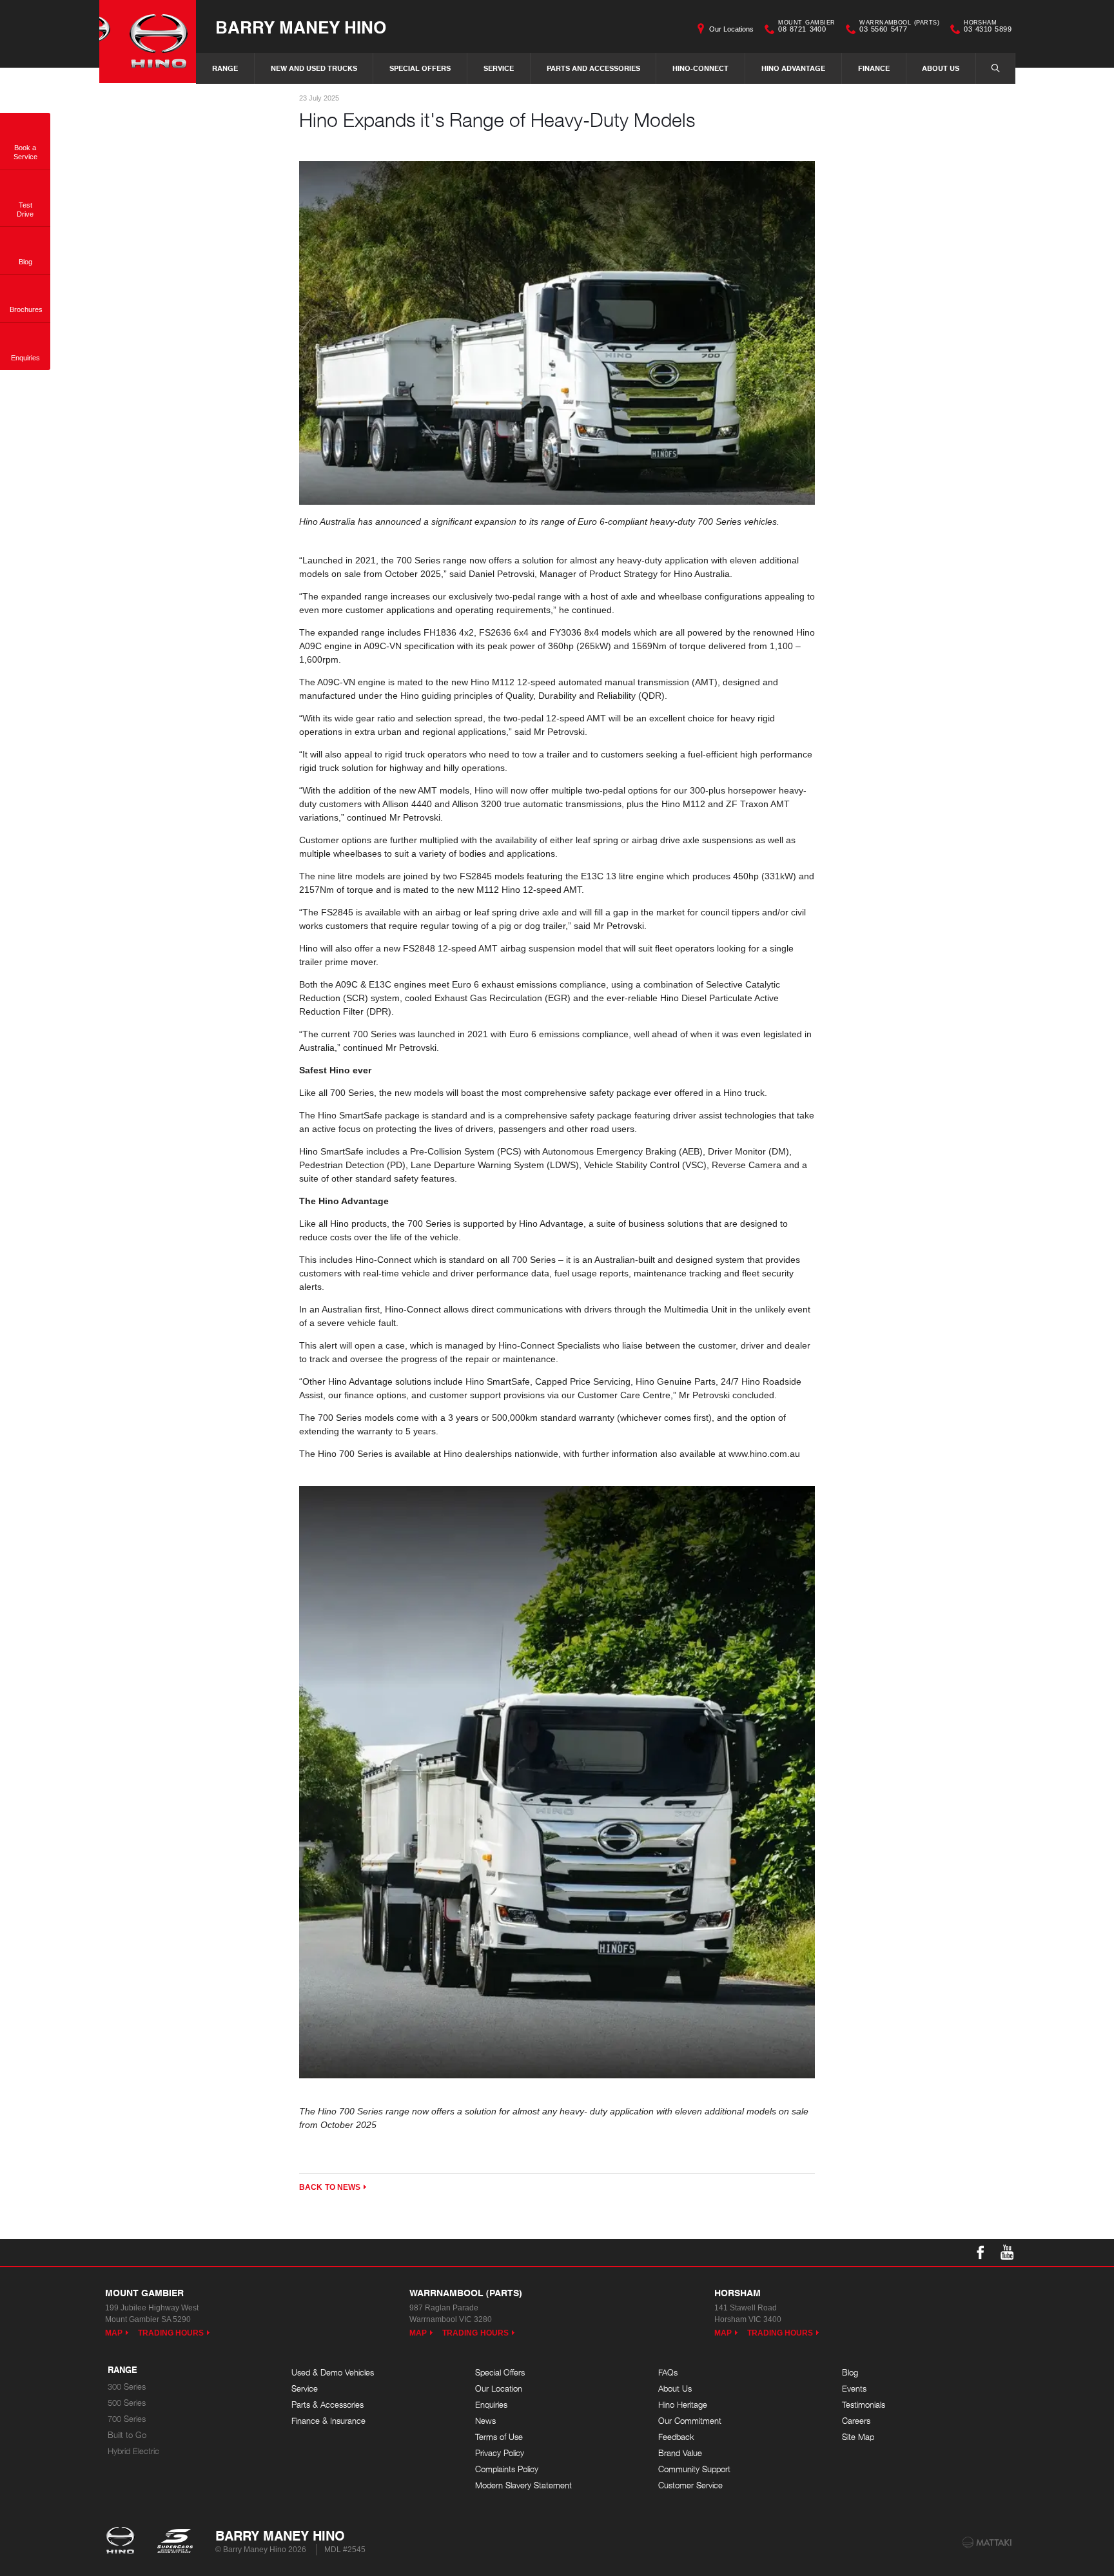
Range (225, 68)
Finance (874, 68)
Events (854, 2389)
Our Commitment (690, 2421)
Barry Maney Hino (301, 27)
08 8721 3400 (806, 28)
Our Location (499, 2389)
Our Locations (731, 29)
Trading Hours (171, 2333)
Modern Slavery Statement (523, 2485)
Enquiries (491, 2405)
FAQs (668, 2373)
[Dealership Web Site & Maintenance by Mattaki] (987, 2542)
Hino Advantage (793, 68)
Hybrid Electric (133, 2451)
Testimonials (864, 2405)
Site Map (858, 2437)
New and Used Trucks (314, 68)
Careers (856, 2421)
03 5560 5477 (899, 28)
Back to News (330, 2187)
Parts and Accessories (593, 68)
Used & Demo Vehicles (333, 2373)
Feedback (676, 2437)
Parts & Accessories (327, 2405)
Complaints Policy (507, 2469)
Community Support (694, 2469)
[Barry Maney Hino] (148, 42)
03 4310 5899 (988, 28)
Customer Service (690, 2485)
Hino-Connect (700, 68)
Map (114, 2333)
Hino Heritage (683, 2405)
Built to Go (127, 2435)
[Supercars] (174, 2542)
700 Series (127, 2419)
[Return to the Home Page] (123, 2542)
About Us (941, 68)
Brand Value (680, 2453)
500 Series (127, 2403)
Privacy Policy (500, 2453)
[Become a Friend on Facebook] (981, 2252)
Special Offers (420, 68)
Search (995, 68)
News (485, 2421)
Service (499, 68)
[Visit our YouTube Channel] (1008, 2252)
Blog (850, 2373)
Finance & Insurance (328, 2421)
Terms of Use (499, 2437)
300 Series (127, 2387)
